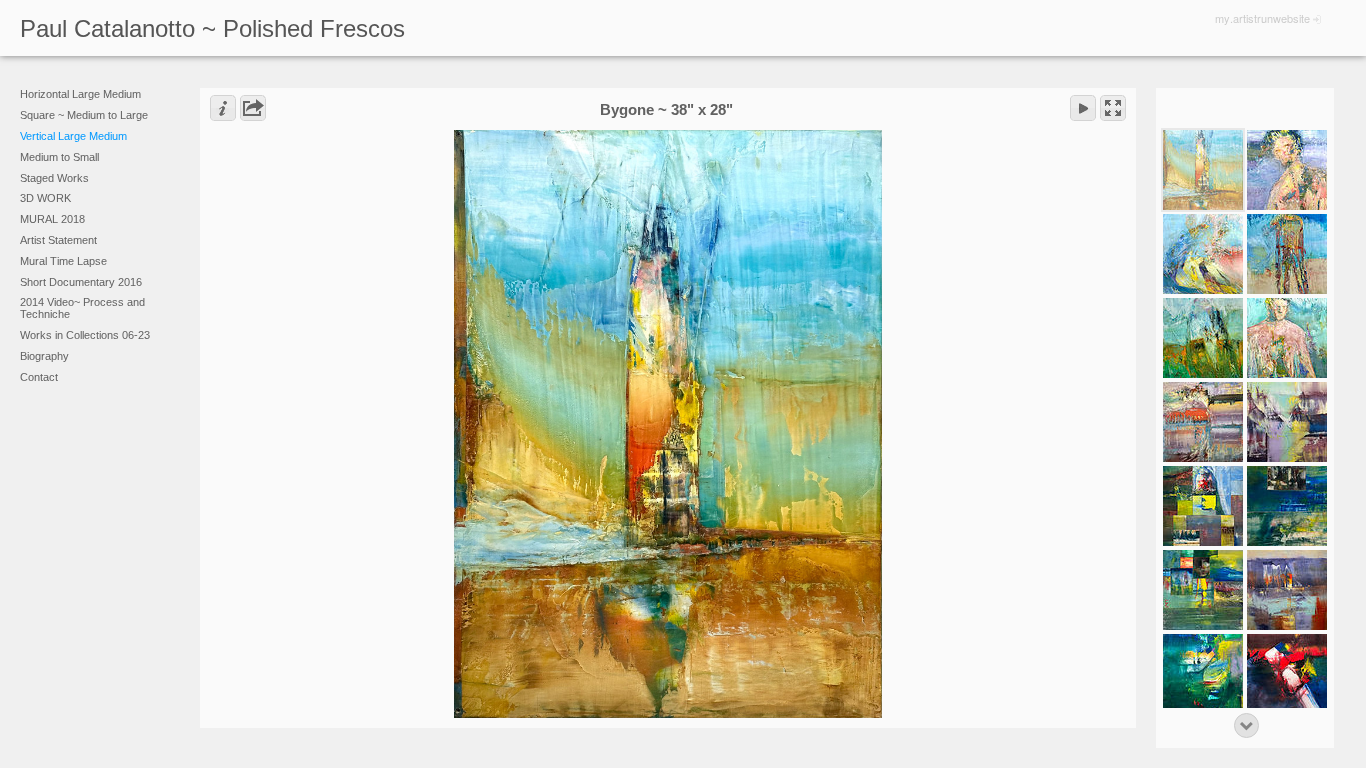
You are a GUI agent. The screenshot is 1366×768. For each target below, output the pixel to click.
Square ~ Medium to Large (84, 115)
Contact (39, 377)
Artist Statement (58, 240)
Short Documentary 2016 (81, 282)
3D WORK (45, 198)
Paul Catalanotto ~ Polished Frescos (212, 28)
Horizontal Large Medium (80, 94)
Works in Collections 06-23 (85, 335)
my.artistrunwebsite (1262, 18)
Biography (44, 356)
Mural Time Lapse (63, 261)
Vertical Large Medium (73, 136)
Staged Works (54, 178)
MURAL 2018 (52, 219)
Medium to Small (59, 157)
